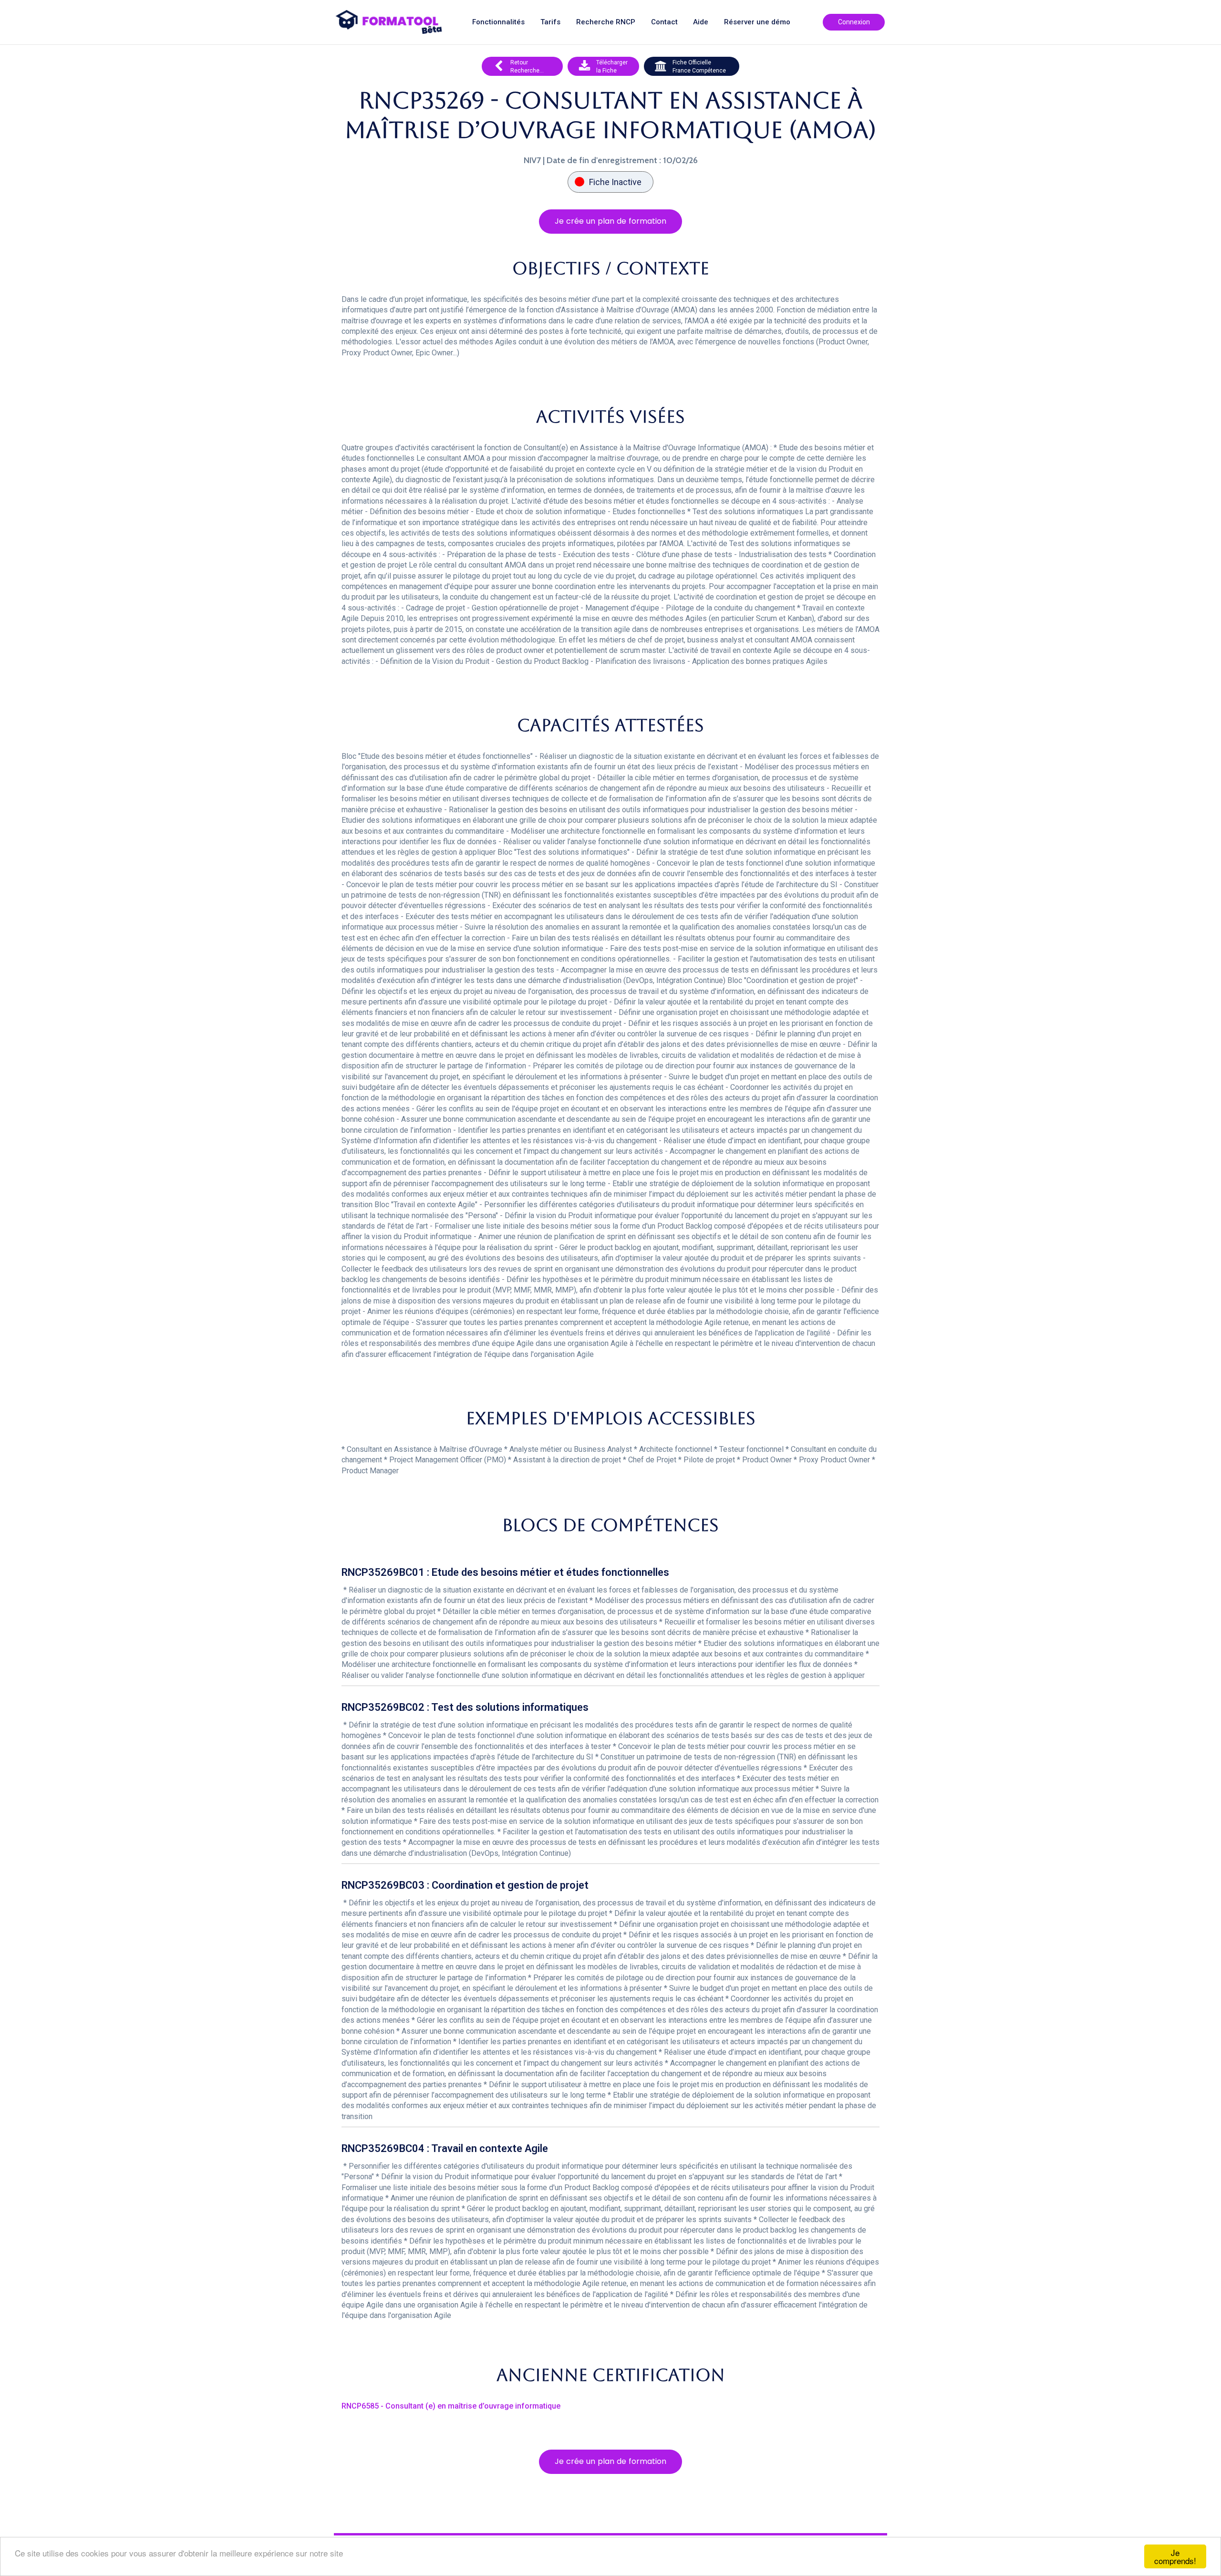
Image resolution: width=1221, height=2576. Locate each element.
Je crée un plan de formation (610, 221)
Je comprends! (1175, 2556)
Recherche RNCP (606, 22)
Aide (701, 22)
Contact (664, 22)
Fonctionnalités (498, 22)
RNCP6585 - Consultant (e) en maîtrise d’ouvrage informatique (451, 2406)
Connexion (854, 22)
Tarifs (550, 22)
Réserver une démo (757, 22)
